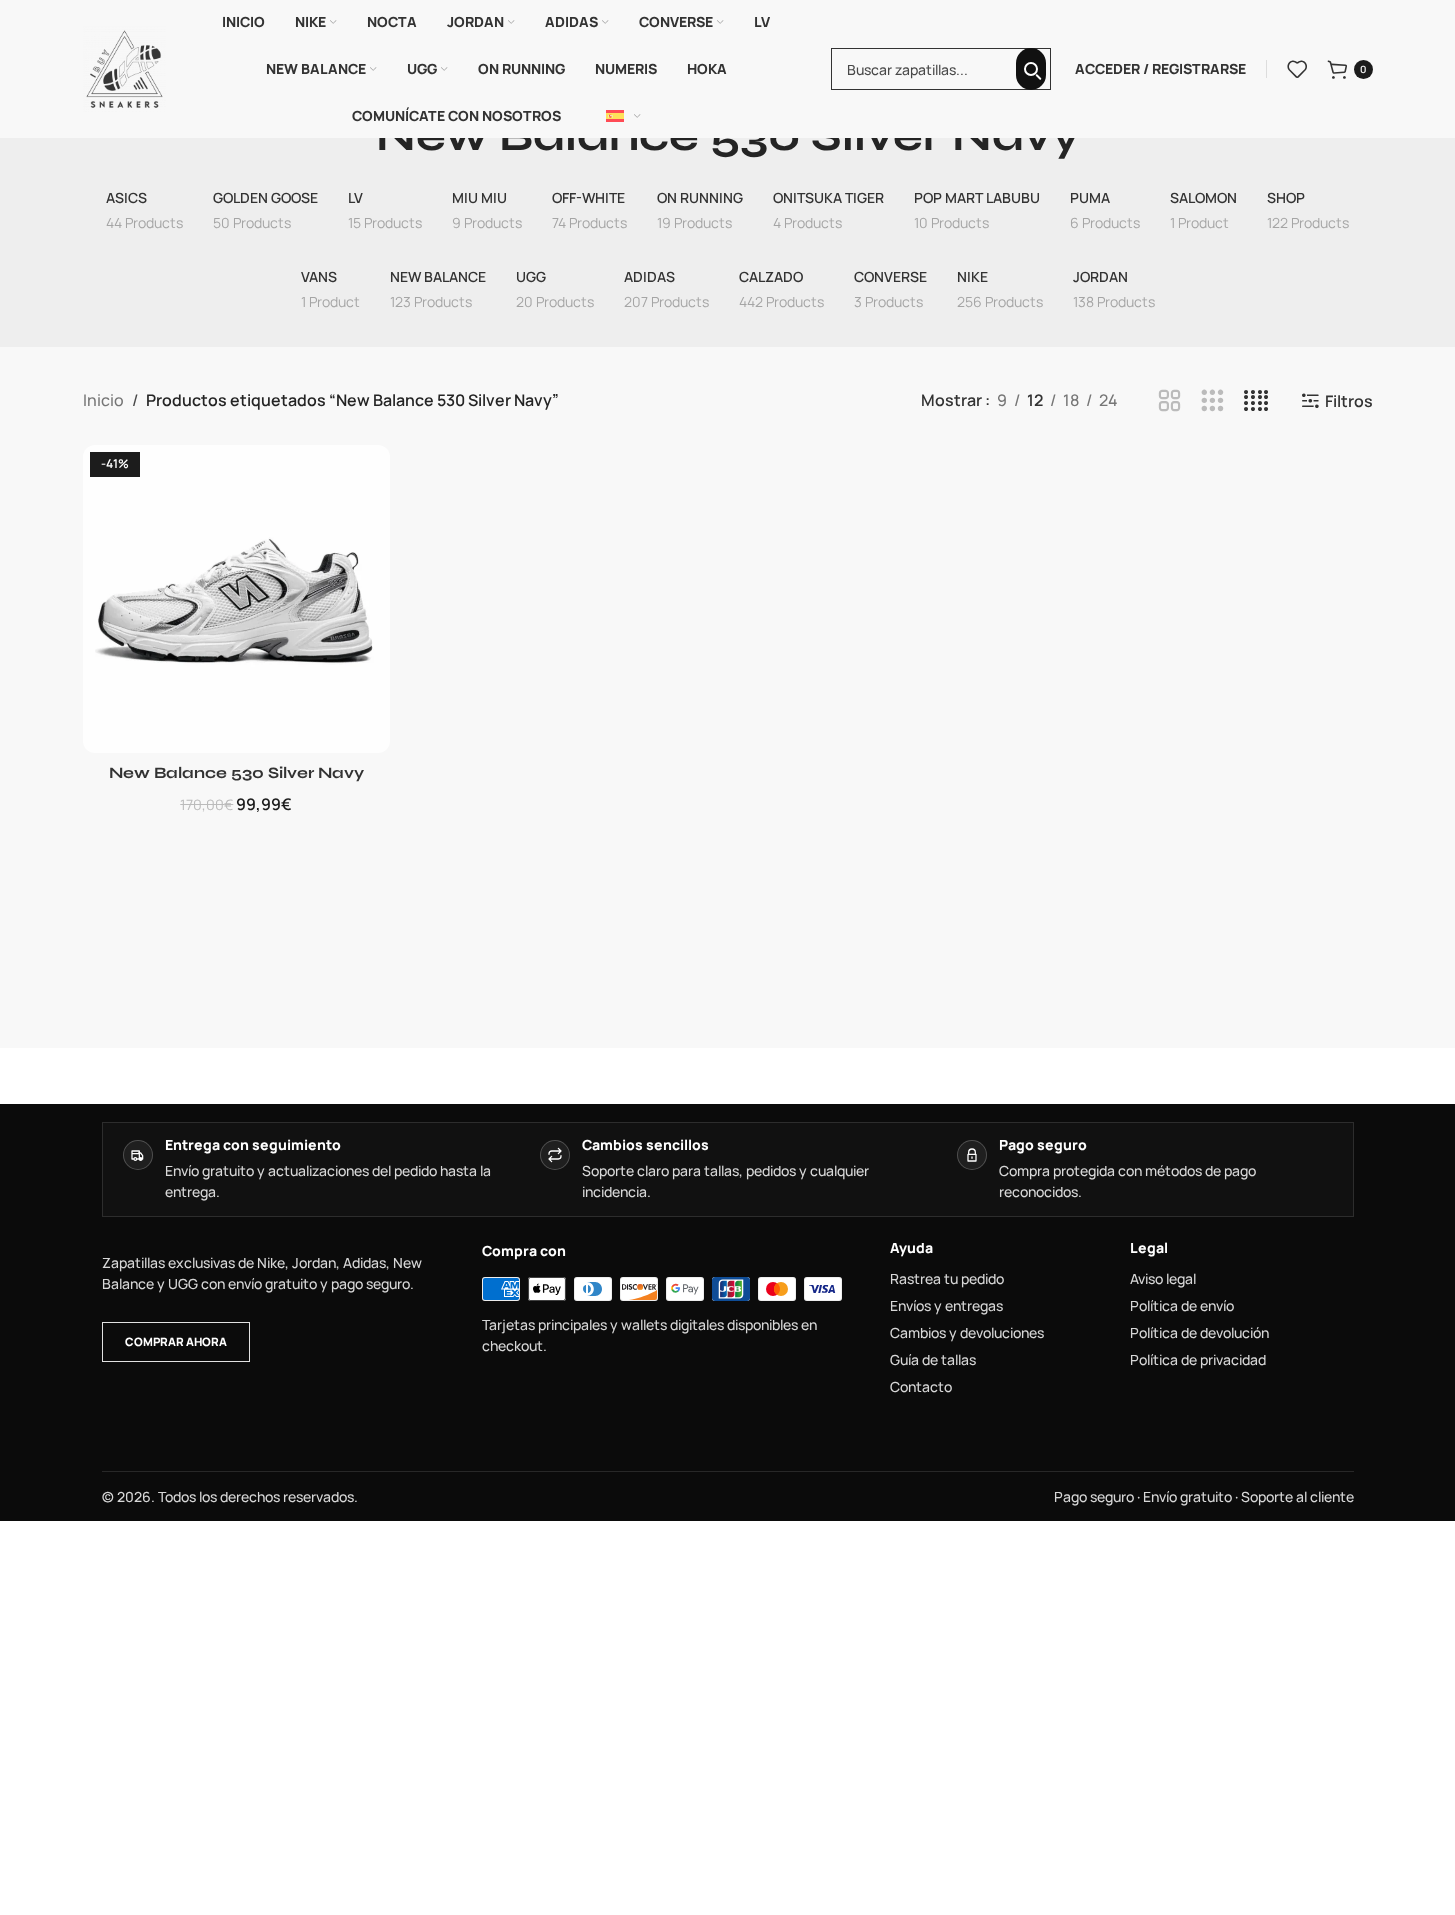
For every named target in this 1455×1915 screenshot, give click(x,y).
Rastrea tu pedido (947, 1279)
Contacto (921, 1387)
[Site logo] (125, 67)
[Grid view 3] (1212, 401)
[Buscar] (1031, 69)
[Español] (624, 116)
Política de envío (1182, 1306)
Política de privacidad (1198, 1360)
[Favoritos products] (1297, 69)
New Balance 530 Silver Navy (236, 772)
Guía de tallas (933, 1360)
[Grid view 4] (1256, 401)
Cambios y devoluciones (967, 1333)
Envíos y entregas (946, 1306)
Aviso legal (1163, 1279)
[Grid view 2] (1169, 401)
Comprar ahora (176, 1341)
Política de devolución (1199, 1333)
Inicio (103, 400)
